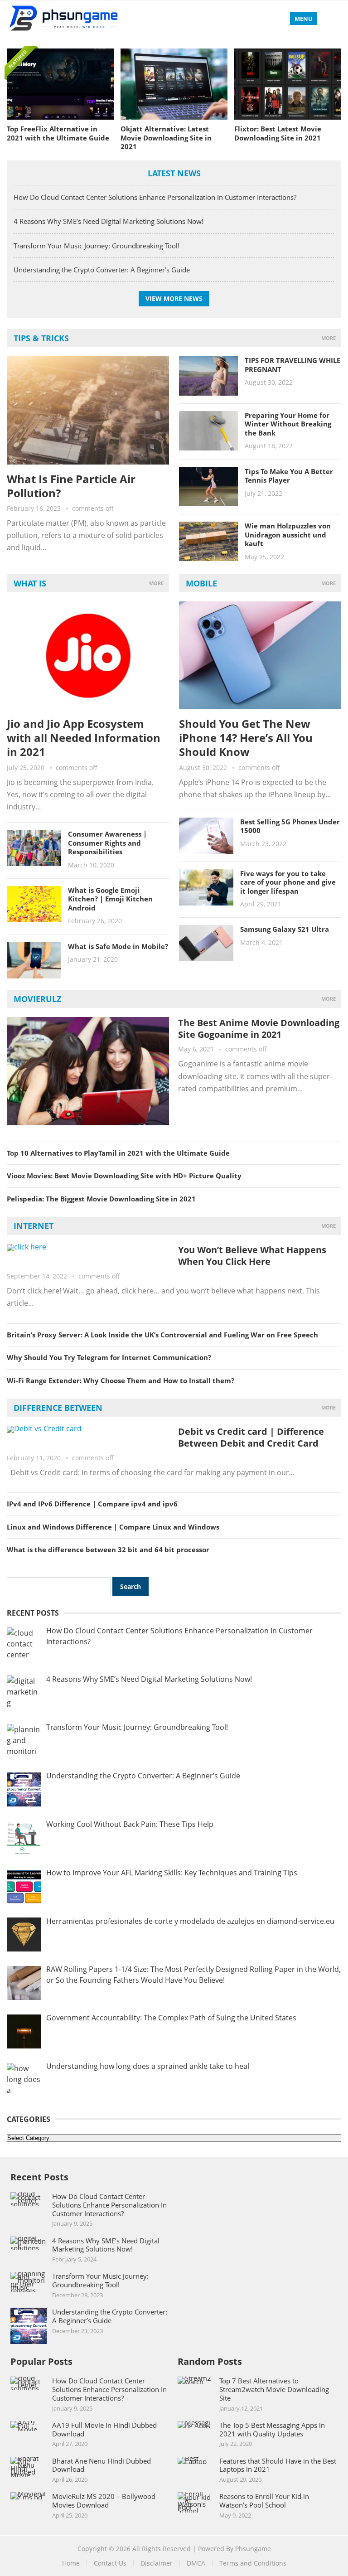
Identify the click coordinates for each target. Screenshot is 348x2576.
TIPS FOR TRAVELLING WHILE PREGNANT (292, 365)
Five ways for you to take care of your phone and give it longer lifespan (288, 882)
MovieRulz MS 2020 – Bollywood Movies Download (104, 2501)
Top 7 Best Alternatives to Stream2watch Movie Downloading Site (274, 2389)
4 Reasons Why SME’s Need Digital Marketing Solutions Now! (109, 221)
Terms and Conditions (253, 2563)
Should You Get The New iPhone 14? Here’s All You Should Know (246, 738)
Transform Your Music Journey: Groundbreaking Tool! (97, 246)
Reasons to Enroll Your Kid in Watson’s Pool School (264, 2501)
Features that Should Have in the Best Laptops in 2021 (278, 2465)
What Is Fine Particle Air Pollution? (71, 486)
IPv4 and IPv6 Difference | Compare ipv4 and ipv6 (92, 1504)
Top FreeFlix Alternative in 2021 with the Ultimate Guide (58, 133)
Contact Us (110, 2563)
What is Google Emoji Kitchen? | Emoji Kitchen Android (110, 899)
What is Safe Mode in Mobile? (118, 946)
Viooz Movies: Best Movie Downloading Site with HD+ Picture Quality (124, 1176)
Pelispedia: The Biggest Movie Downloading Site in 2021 (101, 1199)
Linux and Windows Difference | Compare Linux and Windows (113, 1527)
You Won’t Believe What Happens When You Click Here (252, 1256)
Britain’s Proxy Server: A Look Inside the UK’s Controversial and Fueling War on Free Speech (162, 1335)
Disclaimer (157, 2563)
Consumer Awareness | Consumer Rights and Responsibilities (107, 843)
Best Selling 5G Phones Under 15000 (290, 826)
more (329, 338)
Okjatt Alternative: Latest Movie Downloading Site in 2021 (166, 138)
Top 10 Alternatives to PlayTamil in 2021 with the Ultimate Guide (118, 1153)
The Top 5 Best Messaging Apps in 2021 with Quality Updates (272, 2429)
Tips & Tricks (41, 338)
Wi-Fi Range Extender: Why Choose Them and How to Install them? (121, 1380)
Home (71, 2563)
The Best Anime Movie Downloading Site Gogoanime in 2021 (259, 1029)
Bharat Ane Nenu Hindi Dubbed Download (101, 2465)
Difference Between (58, 1408)
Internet (34, 1226)
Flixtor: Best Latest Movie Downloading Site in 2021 (278, 133)
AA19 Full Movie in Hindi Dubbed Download (104, 2429)
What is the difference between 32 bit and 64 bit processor (108, 1549)
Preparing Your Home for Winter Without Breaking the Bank (288, 424)
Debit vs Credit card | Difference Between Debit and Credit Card (251, 1437)
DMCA (196, 2563)
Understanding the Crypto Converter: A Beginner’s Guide (102, 270)
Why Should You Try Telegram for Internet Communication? (109, 1357)
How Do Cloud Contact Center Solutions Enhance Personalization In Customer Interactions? (155, 197)
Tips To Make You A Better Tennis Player (289, 476)
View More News (174, 298)
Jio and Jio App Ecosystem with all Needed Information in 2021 (84, 738)
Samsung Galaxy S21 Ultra (285, 929)
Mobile (201, 583)
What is (30, 583)
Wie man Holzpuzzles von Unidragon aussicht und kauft (288, 535)
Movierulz (37, 999)
